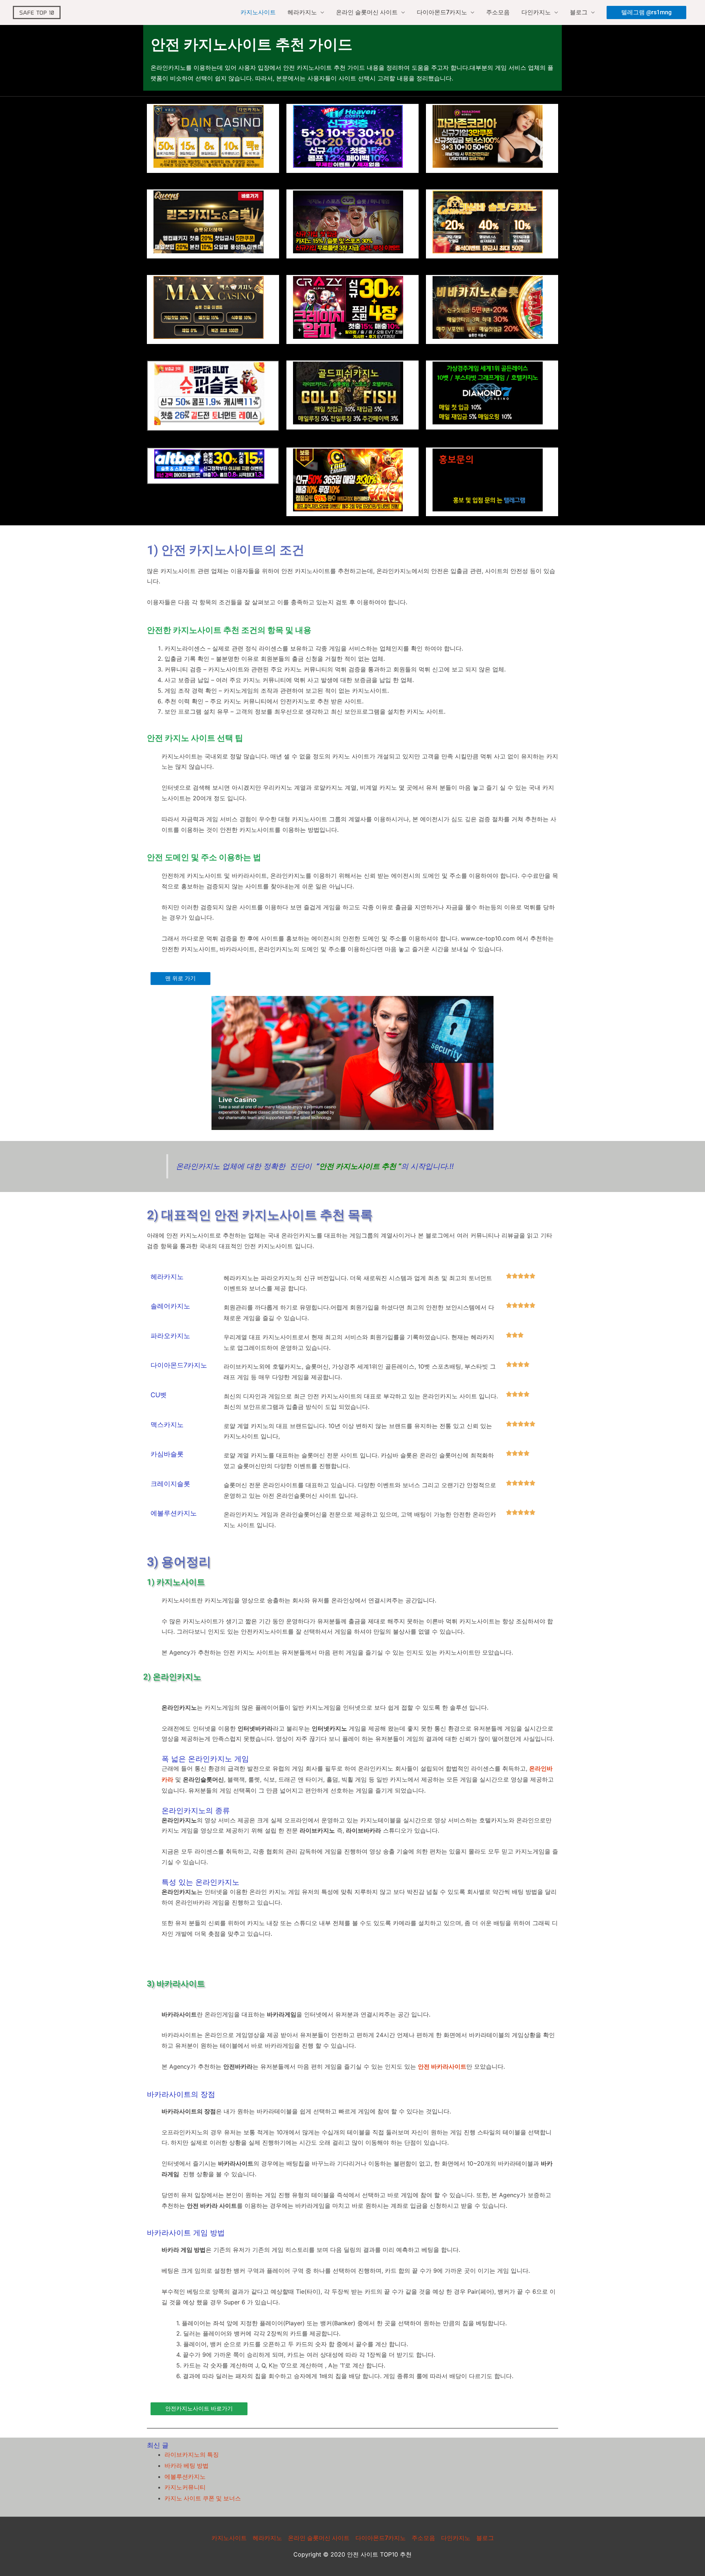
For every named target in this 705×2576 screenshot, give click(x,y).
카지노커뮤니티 (185, 2487)
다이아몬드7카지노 (442, 12)
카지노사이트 (258, 12)
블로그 (579, 12)
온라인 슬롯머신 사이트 (367, 12)
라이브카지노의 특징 (192, 2455)
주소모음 (498, 12)
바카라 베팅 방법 (187, 2466)
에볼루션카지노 (185, 2477)
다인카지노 (536, 12)
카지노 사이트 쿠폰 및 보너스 (203, 2498)
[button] (646, 12)
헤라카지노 (302, 12)
